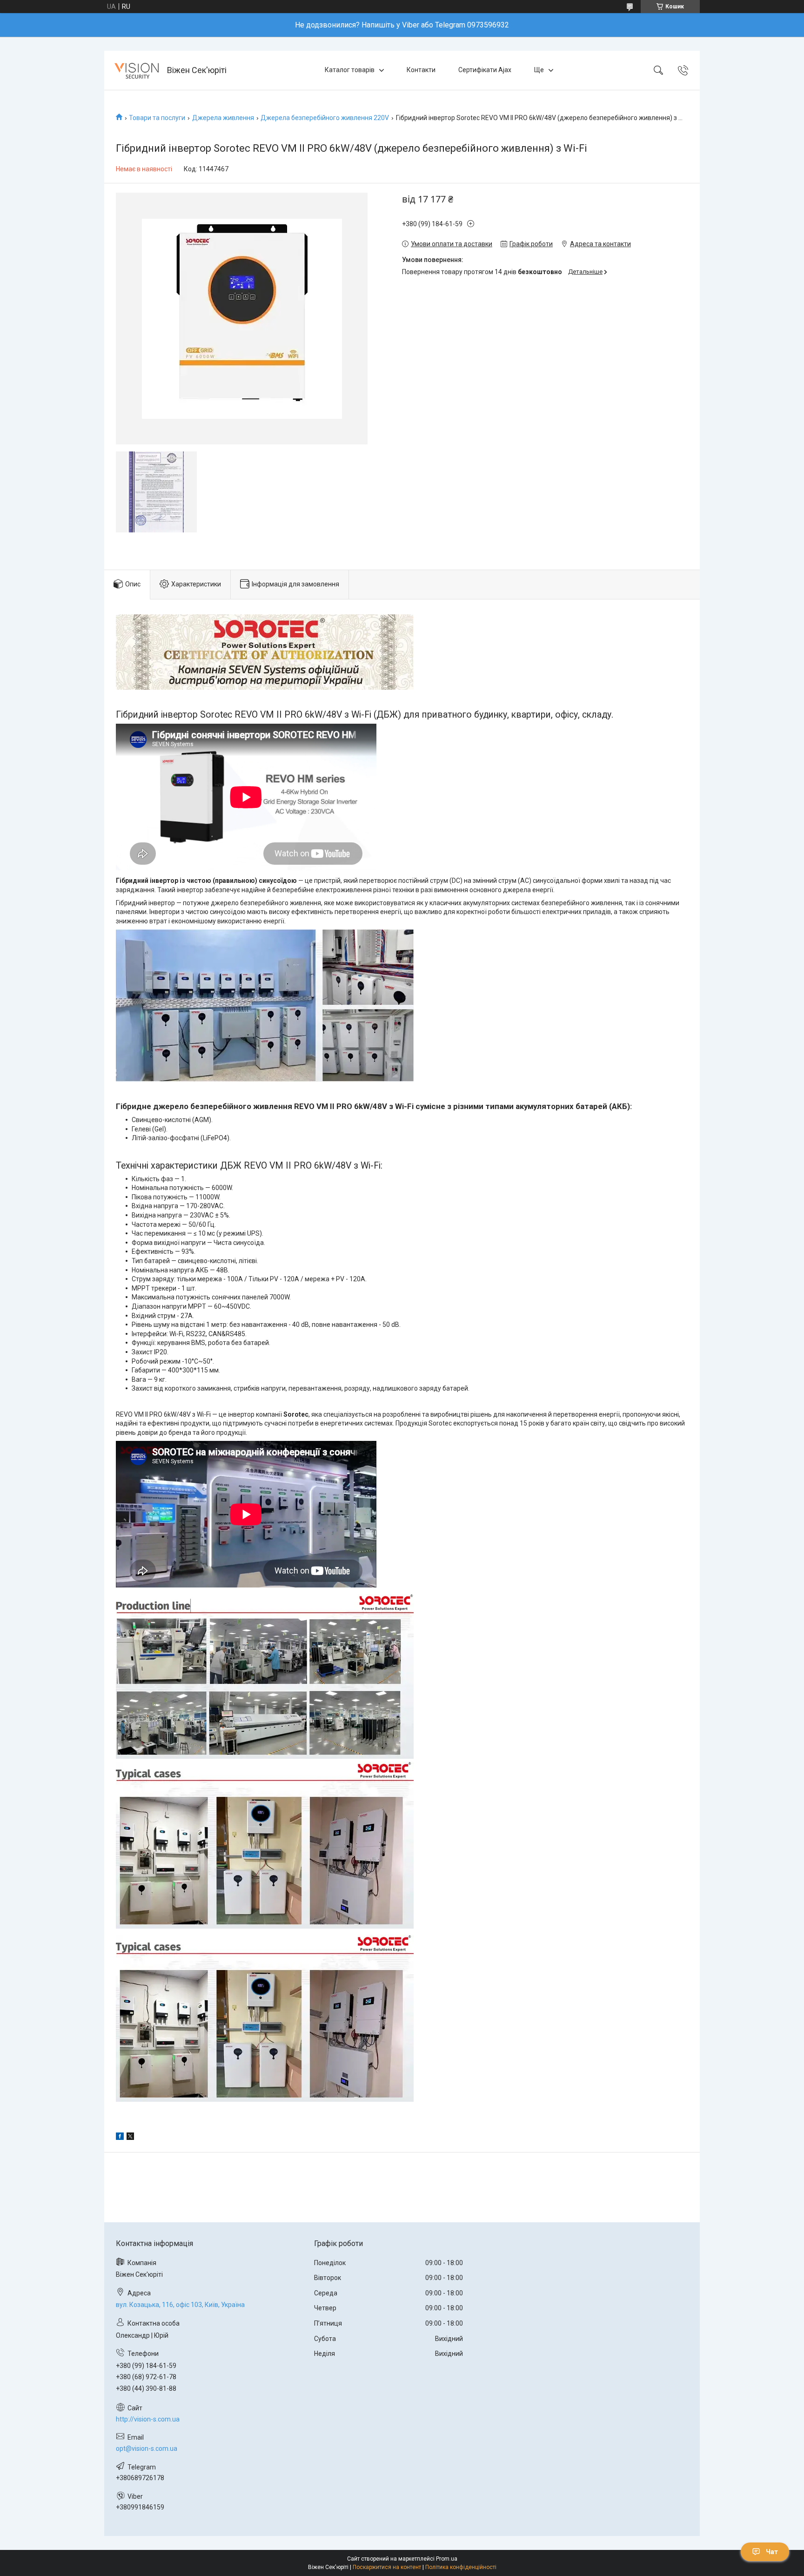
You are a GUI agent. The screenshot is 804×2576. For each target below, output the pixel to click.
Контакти (421, 70)
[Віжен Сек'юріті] (137, 70)
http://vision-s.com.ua (148, 2419)
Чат (772, 2552)
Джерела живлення (223, 118)
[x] (130, 2138)
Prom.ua (447, 2559)
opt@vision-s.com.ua (147, 2448)
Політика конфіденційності (461, 2567)
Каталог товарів (350, 70)
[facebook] (120, 2138)
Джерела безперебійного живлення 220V (325, 118)
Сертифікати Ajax (485, 70)
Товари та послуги (157, 118)
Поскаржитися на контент (387, 2567)
